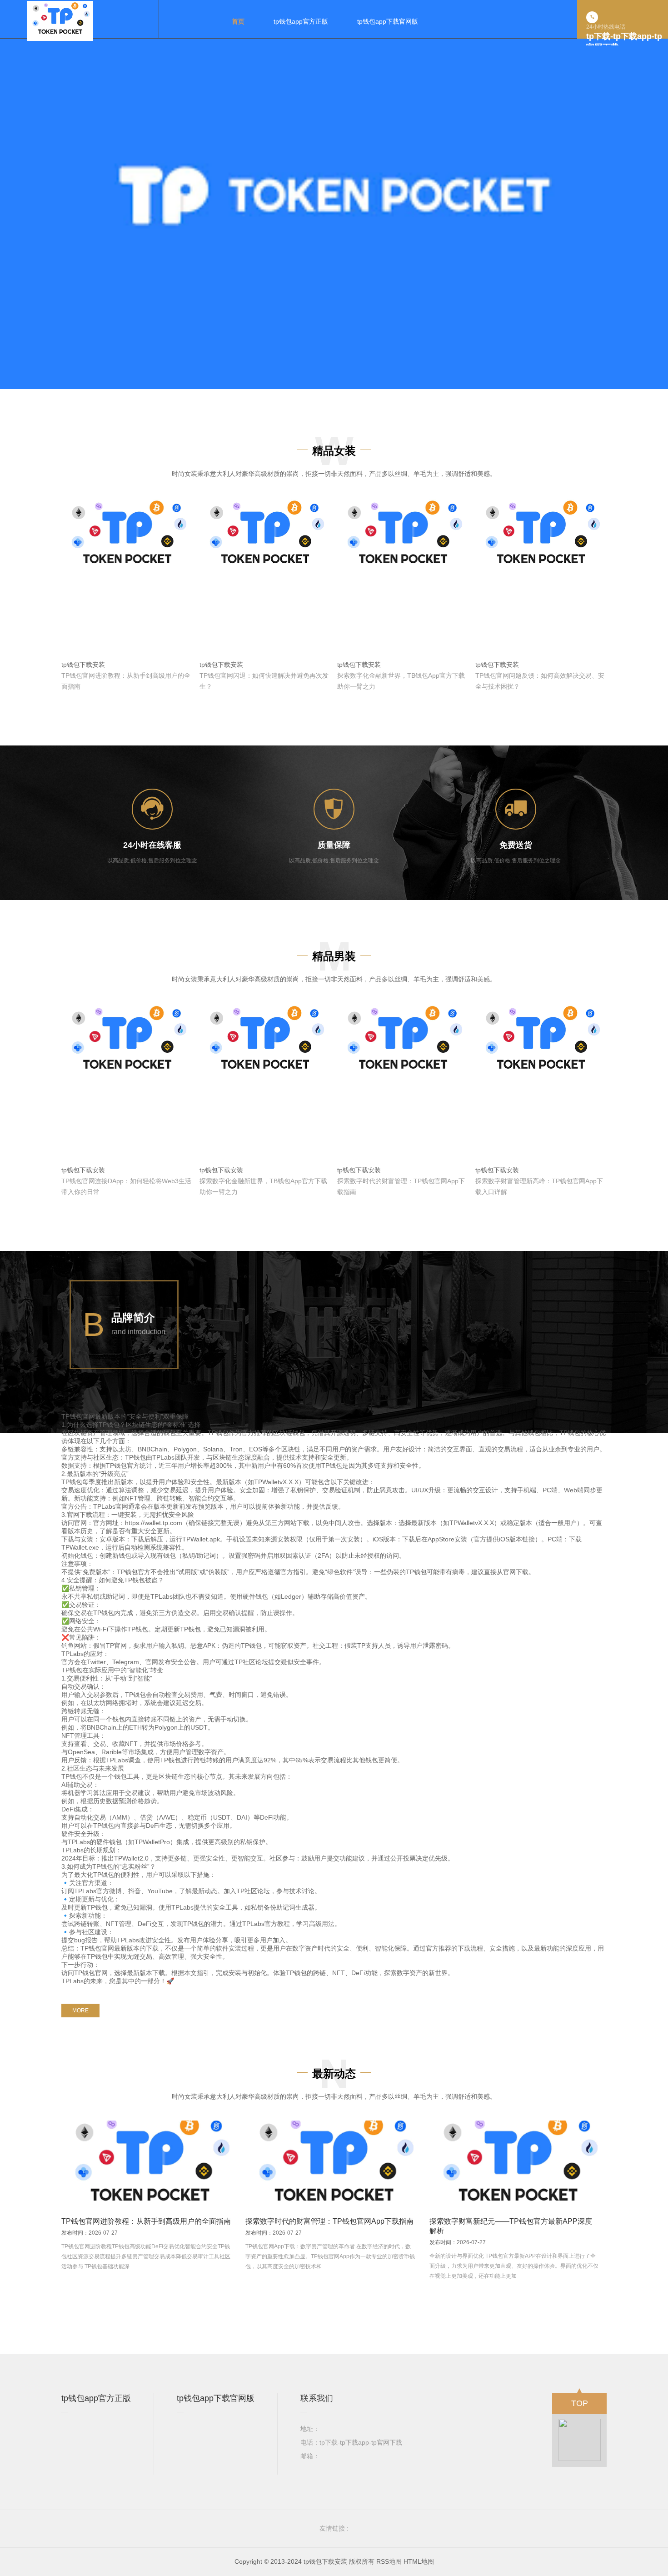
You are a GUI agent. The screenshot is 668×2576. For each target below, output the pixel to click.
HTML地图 (419, 2561)
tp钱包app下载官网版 (216, 2398)
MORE (80, 2011)
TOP (580, 2403)
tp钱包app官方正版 (96, 2398)
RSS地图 (389, 2561)
